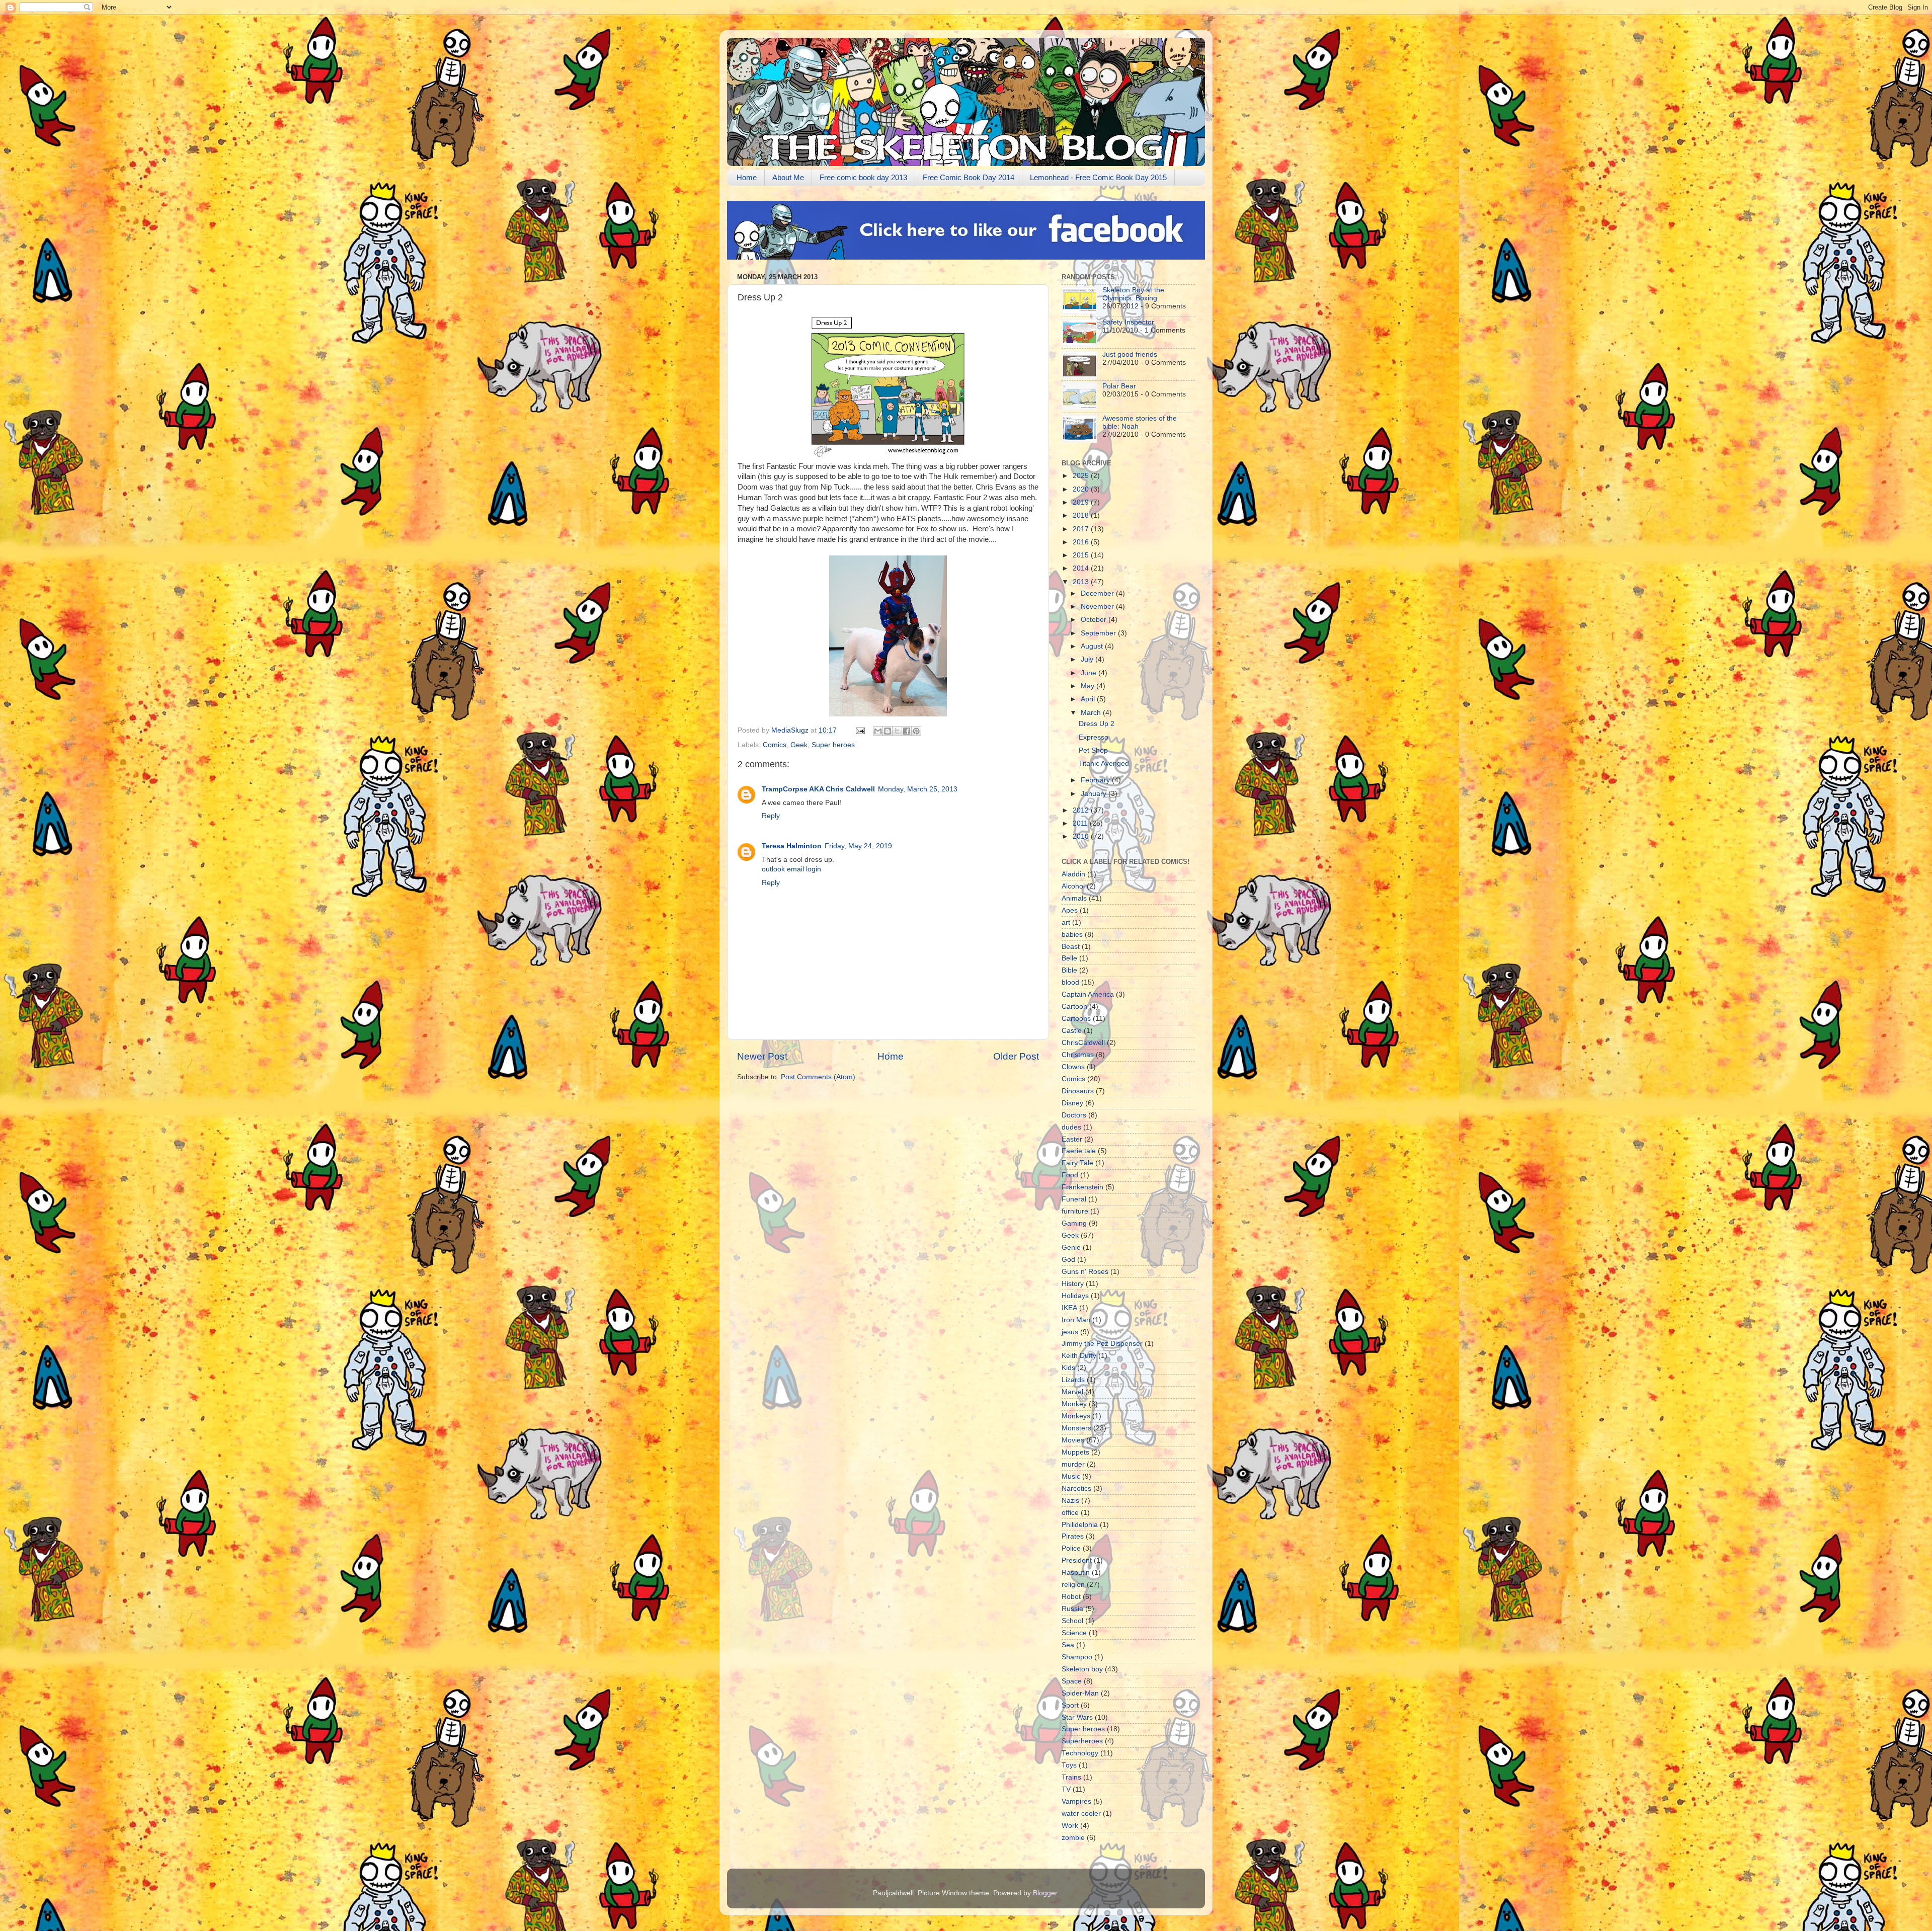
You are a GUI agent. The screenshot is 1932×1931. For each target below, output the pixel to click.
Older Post (1016, 1056)
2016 (1082, 542)
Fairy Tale (1077, 1163)
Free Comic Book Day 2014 (969, 177)
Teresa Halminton (792, 846)
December (1098, 593)
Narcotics (1076, 1489)
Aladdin (1073, 874)
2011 (1081, 823)
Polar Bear (1119, 386)
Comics (775, 745)
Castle (1072, 1031)
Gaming (1074, 1223)
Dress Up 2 (1097, 724)
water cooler (1081, 1814)
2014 (1082, 568)
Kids (1068, 1368)
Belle (1069, 958)
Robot (1071, 1597)
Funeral (1074, 1199)
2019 (1082, 502)
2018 (1082, 515)
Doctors (1074, 1115)
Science (1074, 1633)
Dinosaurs (1078, 1091)
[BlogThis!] (888, 731)
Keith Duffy (1079, 1356)
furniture (1075, 1211)
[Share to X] (897, 731)
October (1095, 620)
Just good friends (1130, 354)
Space (1072, 1681)
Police (1071, 1548)
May (1089, 686)
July (1088, 659)
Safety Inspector (1128, 322)
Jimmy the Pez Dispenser (1102, 1344)
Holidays (1075, 1296)
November (1098, 607)
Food (1070, 1175)
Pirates (1073, 1536)
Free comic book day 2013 (863, 177)
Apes (1070, 910)
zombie (1073, 1838)
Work (1070, 1826)
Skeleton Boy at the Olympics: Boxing (1133, 294)
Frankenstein (1082, 1187)
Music (1071, 1476)
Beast (1071, 947)
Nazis (1070, 1501)
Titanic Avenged (1104, 763)
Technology (1080, 1753)
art (1066, 922)
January (1095, 794)
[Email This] (878, 731)
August (1093, 646)
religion (1073, 1585)
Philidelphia (1080, 1525)
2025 (1082, 476)
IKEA (1069, 1308)
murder (1073, 1464)
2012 (1082, 810)
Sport (1070, 1705)
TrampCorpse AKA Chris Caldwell (818, 789)
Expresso (1094, 737)
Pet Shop (1093, 750)
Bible (1069, 970)
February (1096, 780)
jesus (1070, 1332)
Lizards (1073, 1380)
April (1089, 699)
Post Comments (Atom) (818, 1077)
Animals (1074, 898)
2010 (1082, 836)
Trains (1071, 1777)
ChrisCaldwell (1083, 1043)
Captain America (1088, 994)
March (1092, 713)
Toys (1069, 1765)
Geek (799, 745)
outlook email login (791, 869)
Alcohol (1073, 886)
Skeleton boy (1082, 1669)
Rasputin (1076, 1573)
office (1070, 1513)
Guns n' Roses (1085, 1272)
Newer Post (762, 1056)
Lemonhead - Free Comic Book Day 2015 (1098, 177)
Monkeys (1076, 1416)
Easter (1072, 1139)
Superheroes (1082, 1741)
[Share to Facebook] (907, 731)
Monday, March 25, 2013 (918, 789)
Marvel (1072, 1392)
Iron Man (1076, 1320)
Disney (1072, 1103)
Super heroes (833, 745)
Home (747, 177)
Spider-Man (1080, 1693)
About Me (788, 177)
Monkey (1074, 1404)
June (1090, 673)
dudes (1071, 1127)
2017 (1082, 529)
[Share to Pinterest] (916, 731)
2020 (1082, 489)
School (1072, 1621)
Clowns (1073, 1067)
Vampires (1076, 1801)
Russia (1072, 1609)
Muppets (1075, 1452)
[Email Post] (860, 730)
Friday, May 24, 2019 (858, 846)
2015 (1082, 555)
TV (1066, 1789)
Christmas (1078, 1055)
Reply (771, 816)
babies (1072, 935)
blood (1070, 982)
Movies (1073, 1440)
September (1099, 633)
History (1073, 1284)
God (1068, 1260)
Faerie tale (1079, 1151)
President (1077, 1560)
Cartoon (1074, 1007)
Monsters (1076, 1428)
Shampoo (1077, 1657)
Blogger (1045, 1893)
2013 (1082, 582)
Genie (1071, 1248)
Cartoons (1076, 1019)
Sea (1068, 1645)
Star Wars (1077, 1717)
